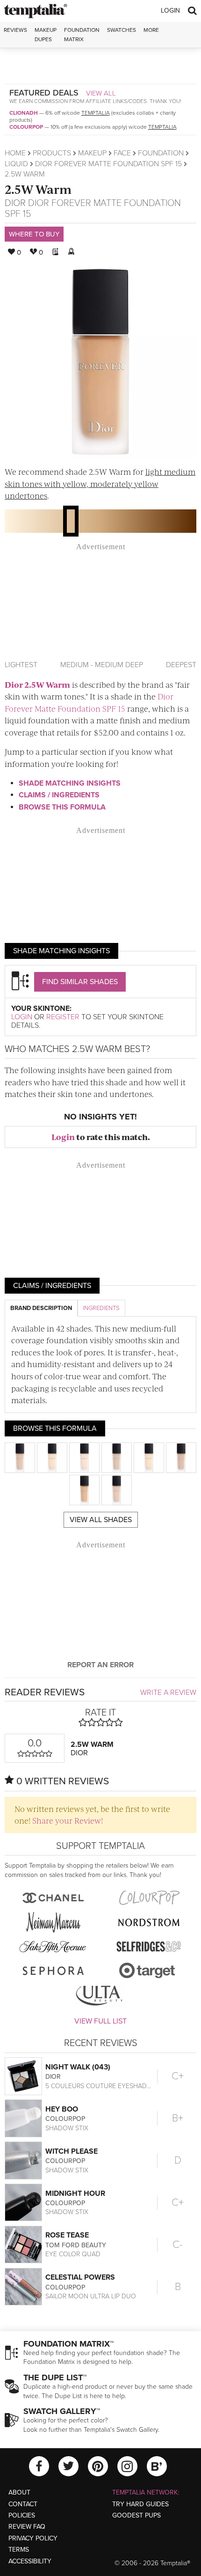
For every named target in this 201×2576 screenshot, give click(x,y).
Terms (19, 2550)
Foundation (161, 153)
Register (63, 1017)
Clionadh (24, 113)
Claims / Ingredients (59, 795)
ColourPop (26, 127)
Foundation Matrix (82, 34)
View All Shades (101, 1520)
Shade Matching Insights (70, 783)
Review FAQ (27, 2527)
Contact (23, 2504)
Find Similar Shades (80, 982)
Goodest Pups (136, 2515)
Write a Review (168, 1693)
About (19, 2492)
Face (122, 153)
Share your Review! (68, 1820)
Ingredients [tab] (101, 1308)
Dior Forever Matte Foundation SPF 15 (108, 164)
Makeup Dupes (46, 34)
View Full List (100, 2021)
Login (170, 11)
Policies (22, 2515)
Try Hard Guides (140, 2504)
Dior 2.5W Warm (37, 684)
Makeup (92, 153)
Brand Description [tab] (41, 1308)
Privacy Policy (33, 2538)
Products (52, 153)
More (151, 30)
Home (15, 153)
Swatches (122, 30)
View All (101, 93)
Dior (15, 203)
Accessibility (30, 2561)
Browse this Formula (62, 807)
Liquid (16, 164)
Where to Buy (34, 234)
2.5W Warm (38, 189)
